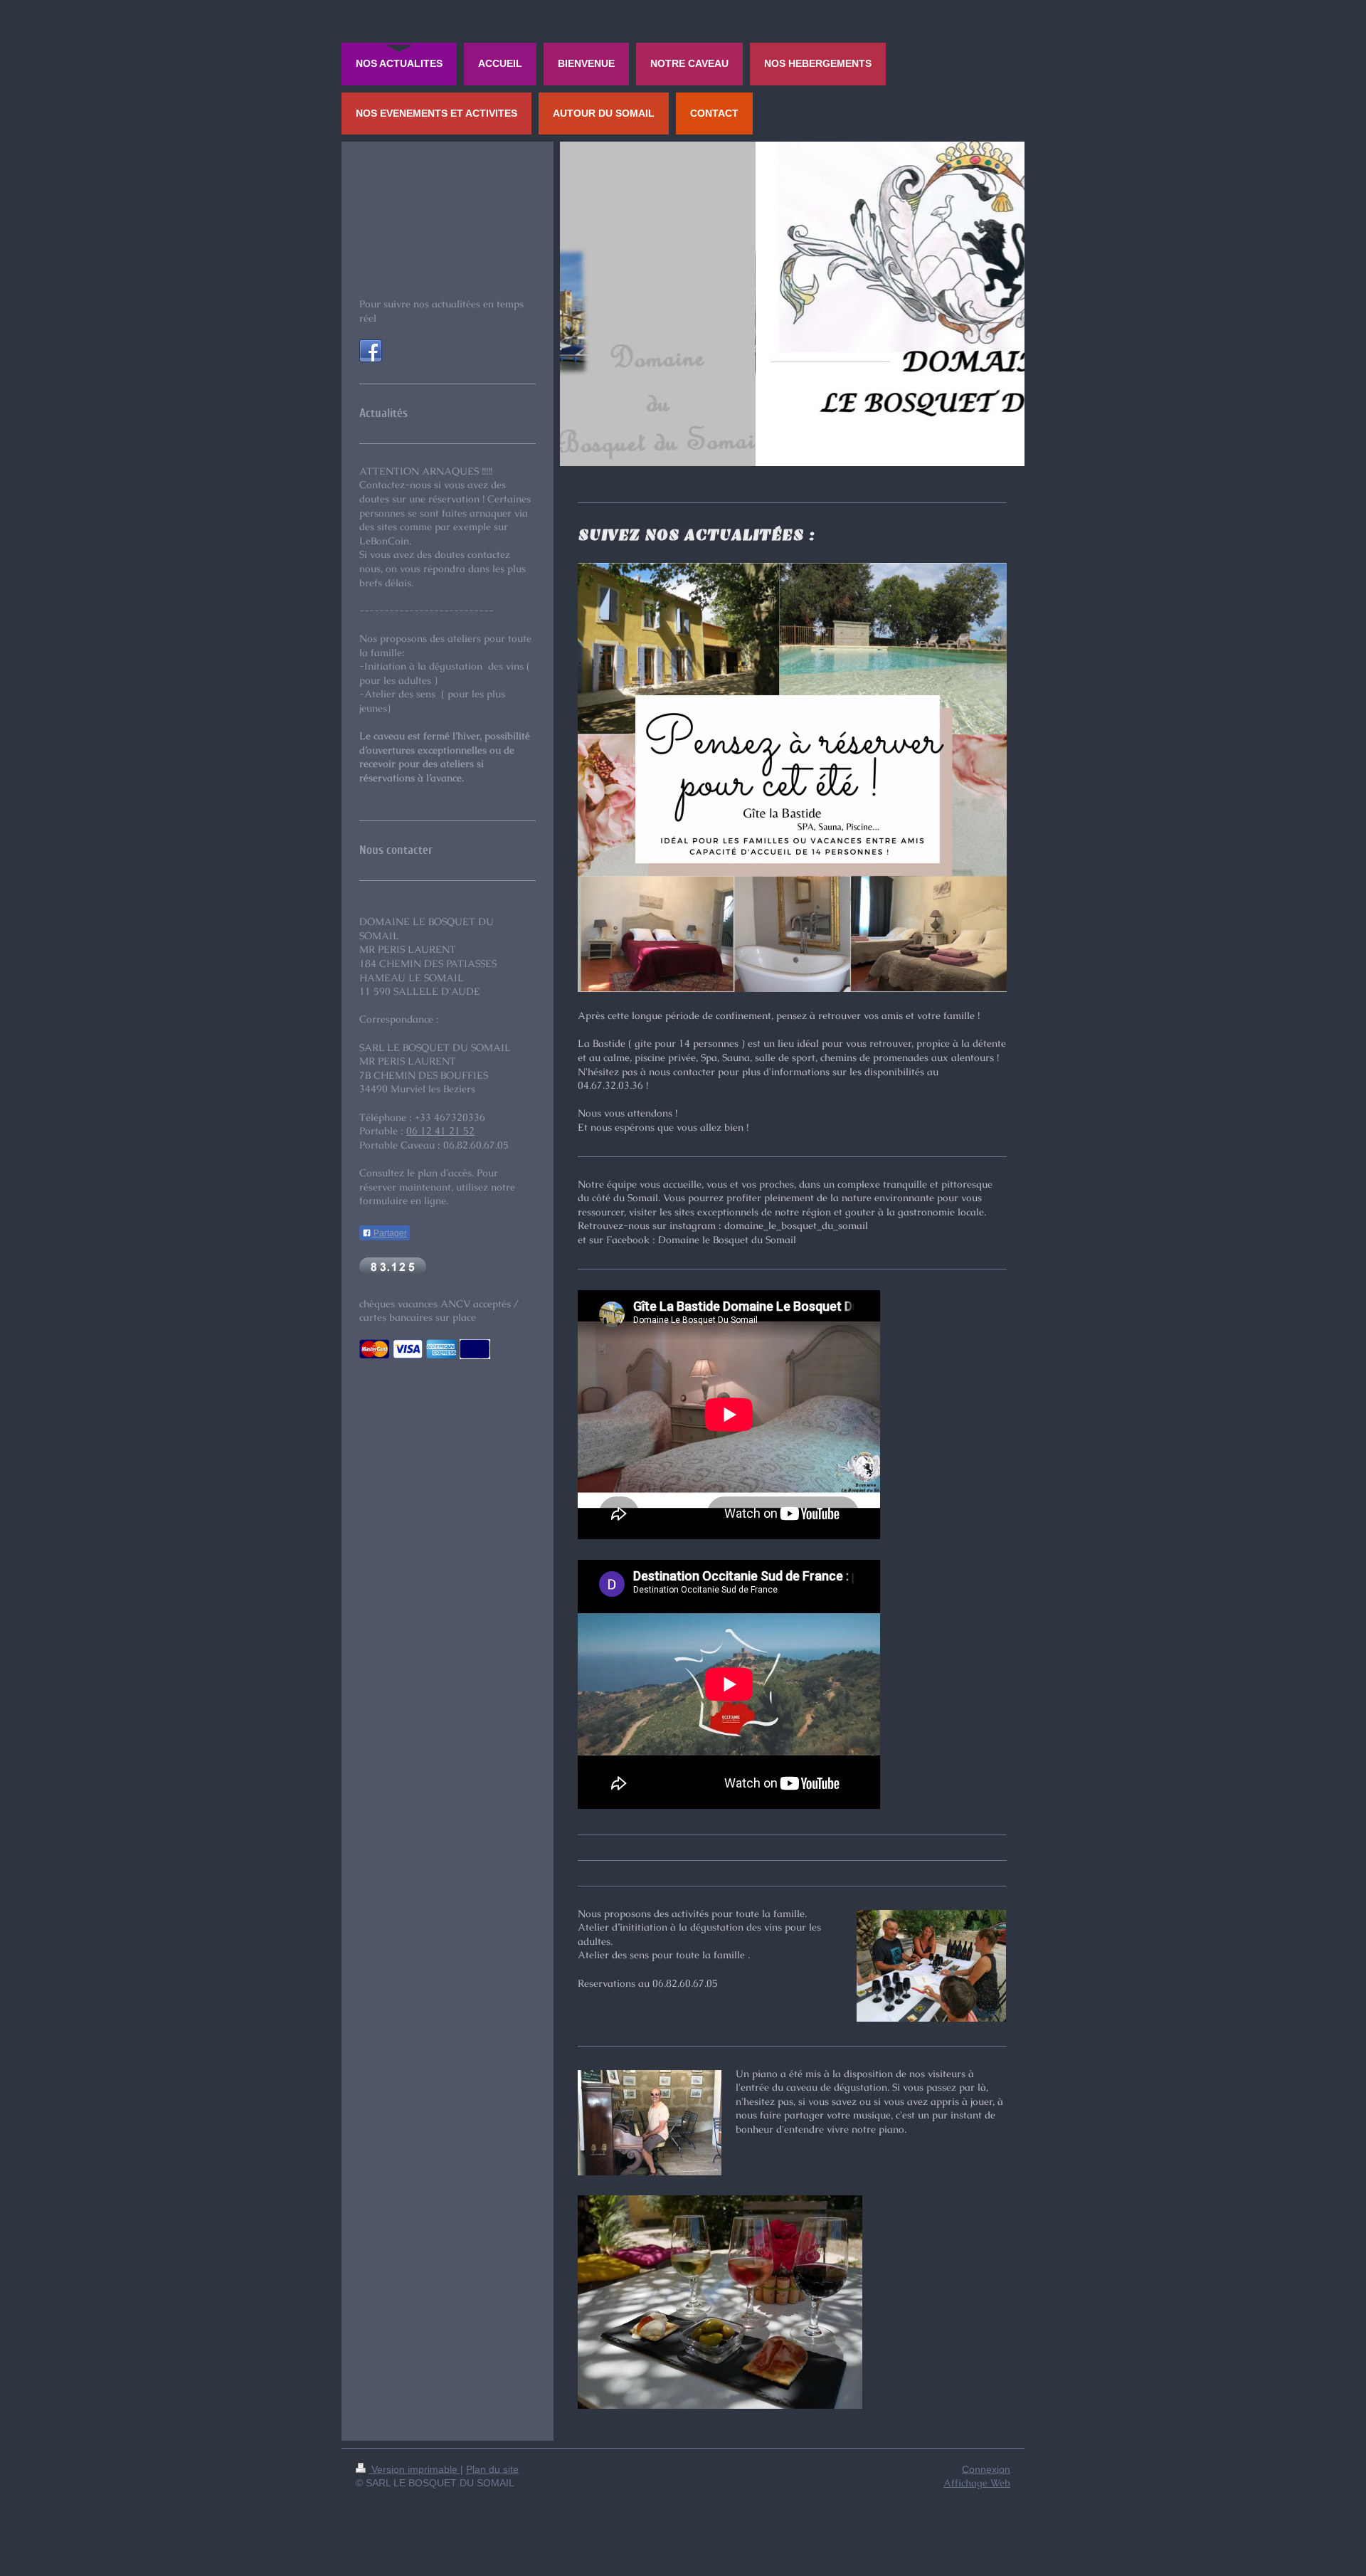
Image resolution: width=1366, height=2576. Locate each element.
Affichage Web (977, 2483)
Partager (389, 1233)
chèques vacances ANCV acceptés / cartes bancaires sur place (439, 1311)
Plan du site (492, 2469)
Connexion (986, 2469)
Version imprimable (414, 2469)
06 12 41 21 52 (440, 1131)
